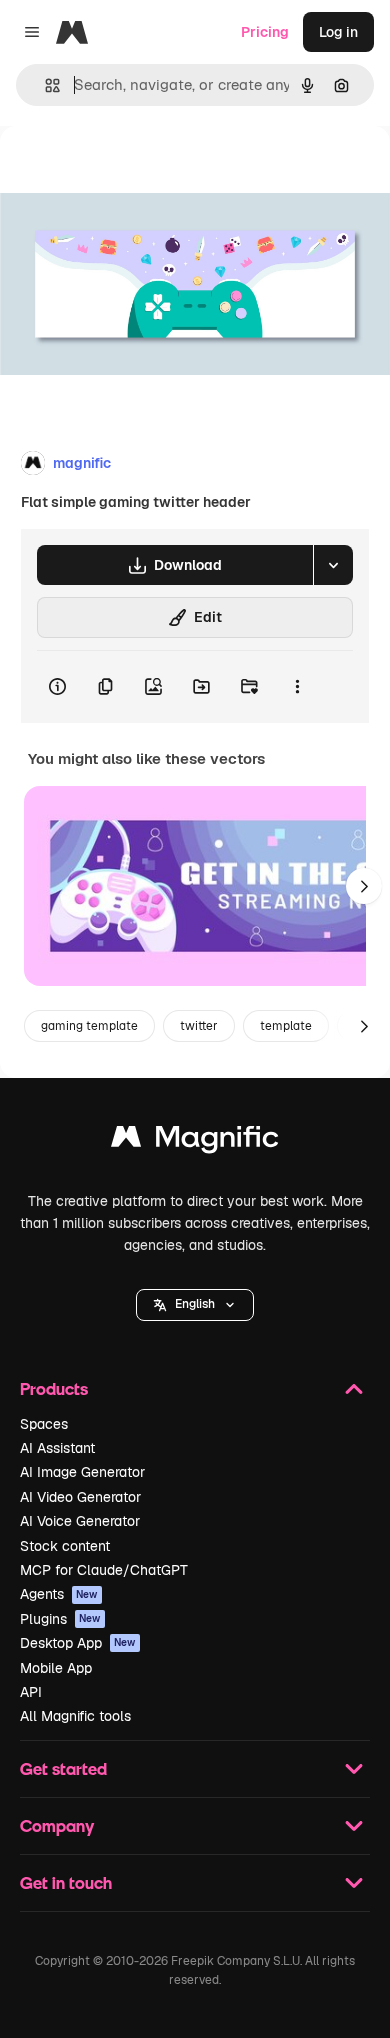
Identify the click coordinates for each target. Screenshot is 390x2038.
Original (128, 171)
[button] (195, 1305)
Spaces (44, 1424)
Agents (59, 1594)
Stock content (65, 1546)
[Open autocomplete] (44, 85)
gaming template (89, 1026)
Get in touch (66, 1882)
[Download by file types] (333, 565)
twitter (199, 1026)
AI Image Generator (82, 1472)
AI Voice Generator (80, 1521)
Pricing (265, 32)
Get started (63, 1768)
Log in (338, 32)
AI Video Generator (80, 1497)
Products (54, 1388)
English (195, 1304)
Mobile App (56, 1668)
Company (57, 1825)
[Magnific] (195, 1141)
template (286, 1026)
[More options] (297, 687)
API (31, 1692)
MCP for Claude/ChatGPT (104, 1570)
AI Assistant (57, 1448)
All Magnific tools (75, 1716)
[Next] (364, 886)
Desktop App (78, 1643)
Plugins (60, 1619)
